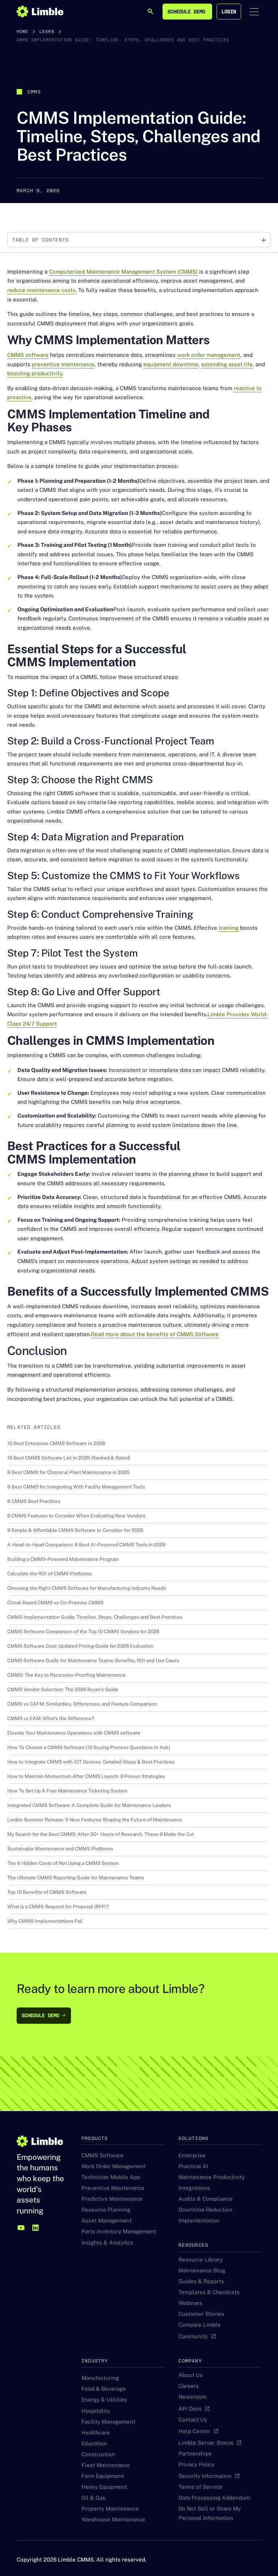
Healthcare (96, 2433)
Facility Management (108, 2422)
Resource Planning (106, 2210)
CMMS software (28, 355)
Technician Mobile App (111, 2177)
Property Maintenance (110, 2509)
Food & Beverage (104, 2389)
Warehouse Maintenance (113, 2519)
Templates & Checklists (209, 2292)
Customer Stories (201, 2314)
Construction (98, 2454)
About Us (191, 2375)
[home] (40, 12)
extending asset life (227, 364)
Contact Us (193, 2419)
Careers (189, 2386)
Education (94, 2443)
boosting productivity (35, 373)
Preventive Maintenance (113, 2188)
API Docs (190, 2409)
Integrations (194, 2188)
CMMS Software (102, 2155)
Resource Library (201, 2260)
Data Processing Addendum (214, 2498)
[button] (254, 12)
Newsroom (192, 2397)
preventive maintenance (63, 364)
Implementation (199, 2220)
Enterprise (192, 2155)
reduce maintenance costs (41, 290)
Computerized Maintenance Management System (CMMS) (123, 272)
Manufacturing (100, 2378)
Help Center (194, 2431)
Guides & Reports (201, 2281)
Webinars (190, 2303)
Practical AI (193, 2166)
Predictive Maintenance (112, 2199)
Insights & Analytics (107, 2243)
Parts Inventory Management (119, 2231)
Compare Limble (200, 2325)
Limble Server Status (206, 2443)
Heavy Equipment (104, 2487)
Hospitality (96, 2411)
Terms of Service (200, 2487)
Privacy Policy (197, 2464)
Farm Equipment (103, 2476)
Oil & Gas (93, 2498)
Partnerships (195, 2453)
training (229, 928)
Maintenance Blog (202, 2270)
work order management (209, 355)
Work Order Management (114, 2166)
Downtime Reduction (205, 2210)
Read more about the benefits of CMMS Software (155, 1334)
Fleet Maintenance (106, 2465)
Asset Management (107, 2220)
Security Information (205, 2476)
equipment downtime (171, 364)
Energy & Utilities (104, 2400)
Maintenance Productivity (212, 2177)
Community (193, 2336)
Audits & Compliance (206, 2199)
